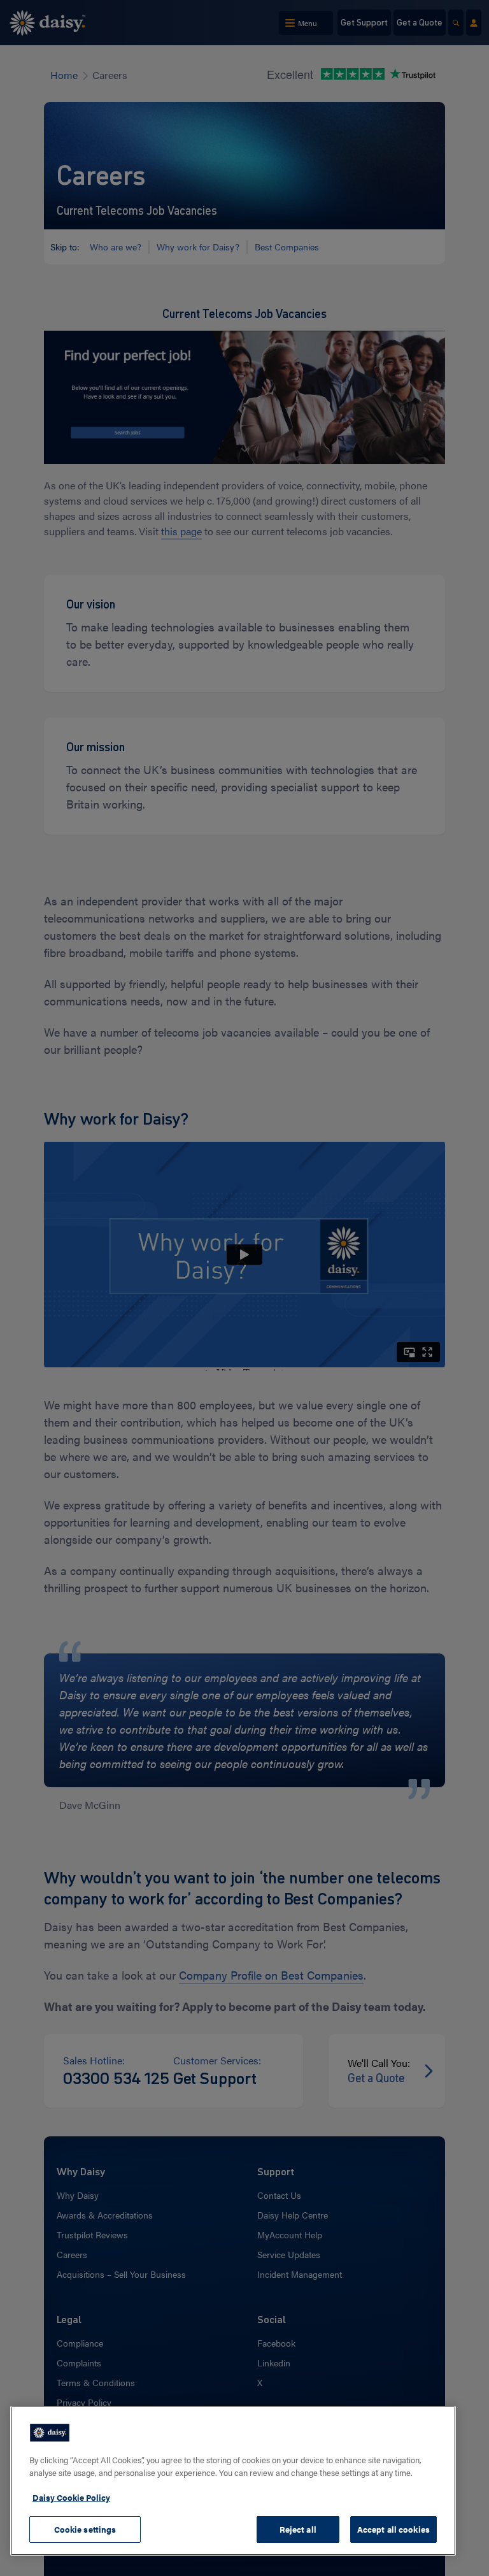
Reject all (298, 2529)
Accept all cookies (393, 2529)
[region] (233, 2481)
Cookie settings (85, 2529)
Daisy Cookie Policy (71, 2497)
